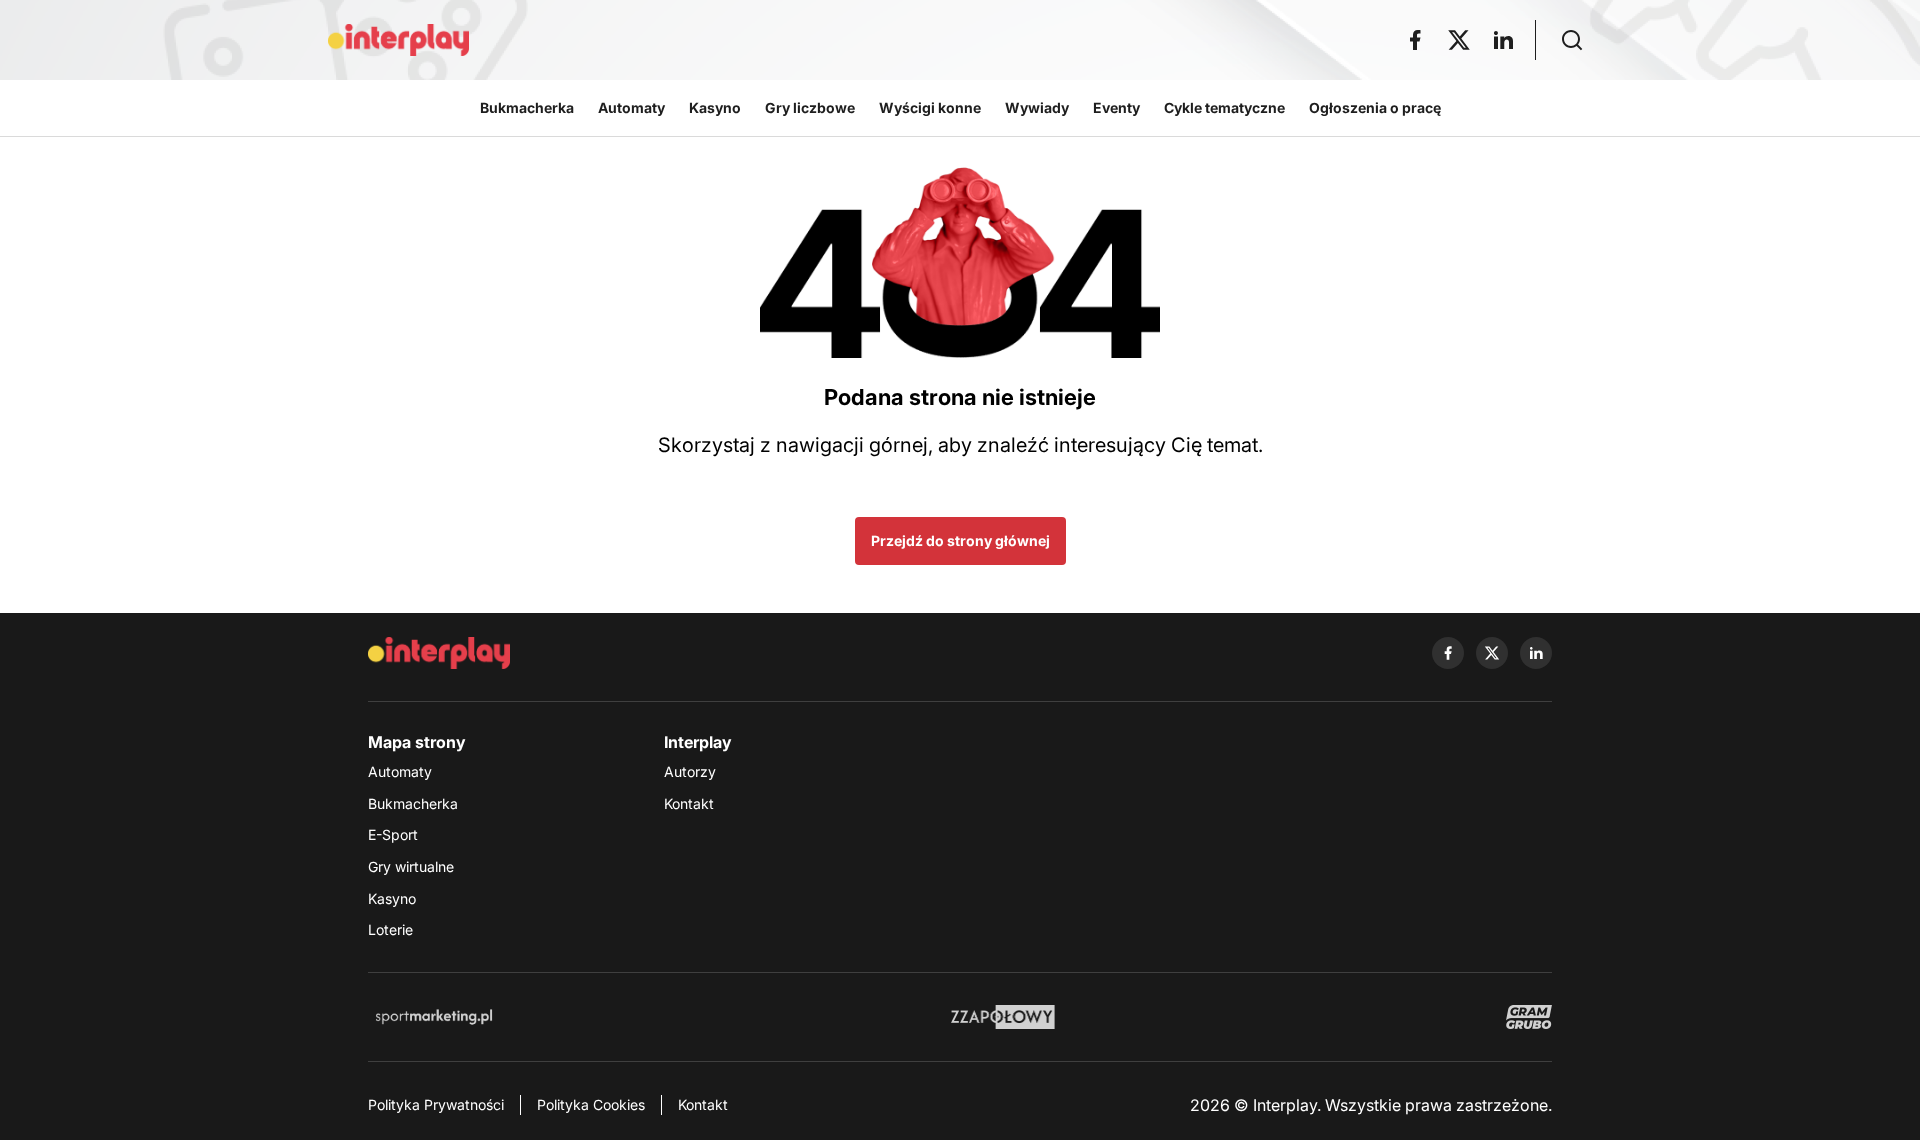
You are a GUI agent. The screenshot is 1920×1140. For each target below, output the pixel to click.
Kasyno (392, 898)
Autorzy (690, 771)
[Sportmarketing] (434, 1017)
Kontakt (689, 803)
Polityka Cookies (591, 1104)
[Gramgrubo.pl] (1529, 1017)
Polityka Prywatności (436, 1104)
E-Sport (393, 834)
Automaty (400, 771)
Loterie (390, 929)
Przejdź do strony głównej (960, 540)
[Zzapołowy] (1003, 1017)
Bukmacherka (413, 803)
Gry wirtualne (411, 866)
